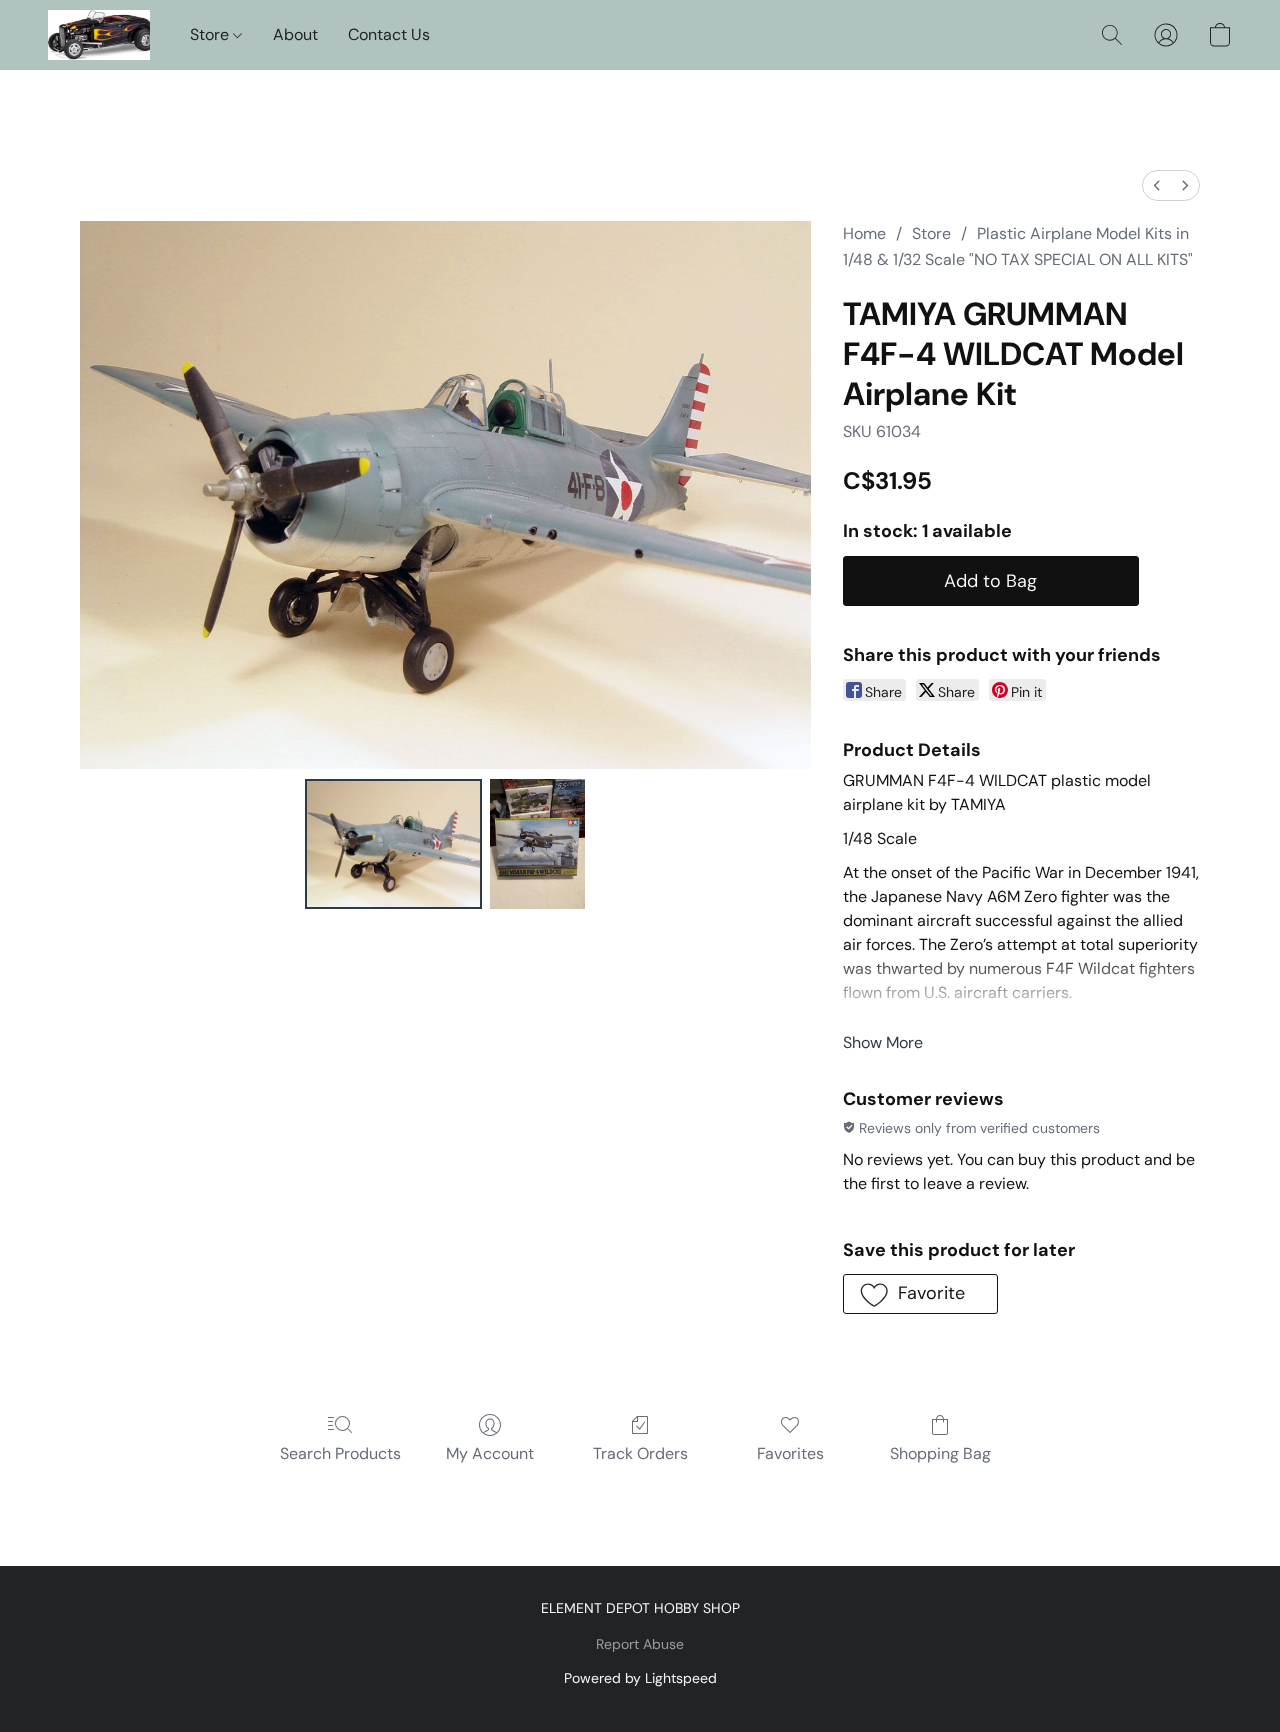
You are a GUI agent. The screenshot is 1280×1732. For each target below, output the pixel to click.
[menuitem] (1157, 185)
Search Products (340, 1453)
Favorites (790, 1453)
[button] (99, 35)
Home (864, 233)
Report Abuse (640, 1644)
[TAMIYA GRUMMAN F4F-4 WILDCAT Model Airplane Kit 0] (393, 844)
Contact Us (389, 34)
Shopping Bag (940, 1453)
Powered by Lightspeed (640, 1678)
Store (211, 34)
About (295, 34)
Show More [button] (883, 1042)
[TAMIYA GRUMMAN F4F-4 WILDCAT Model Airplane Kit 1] (538, 844)
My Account (490, 1453)
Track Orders (640, 1453)
